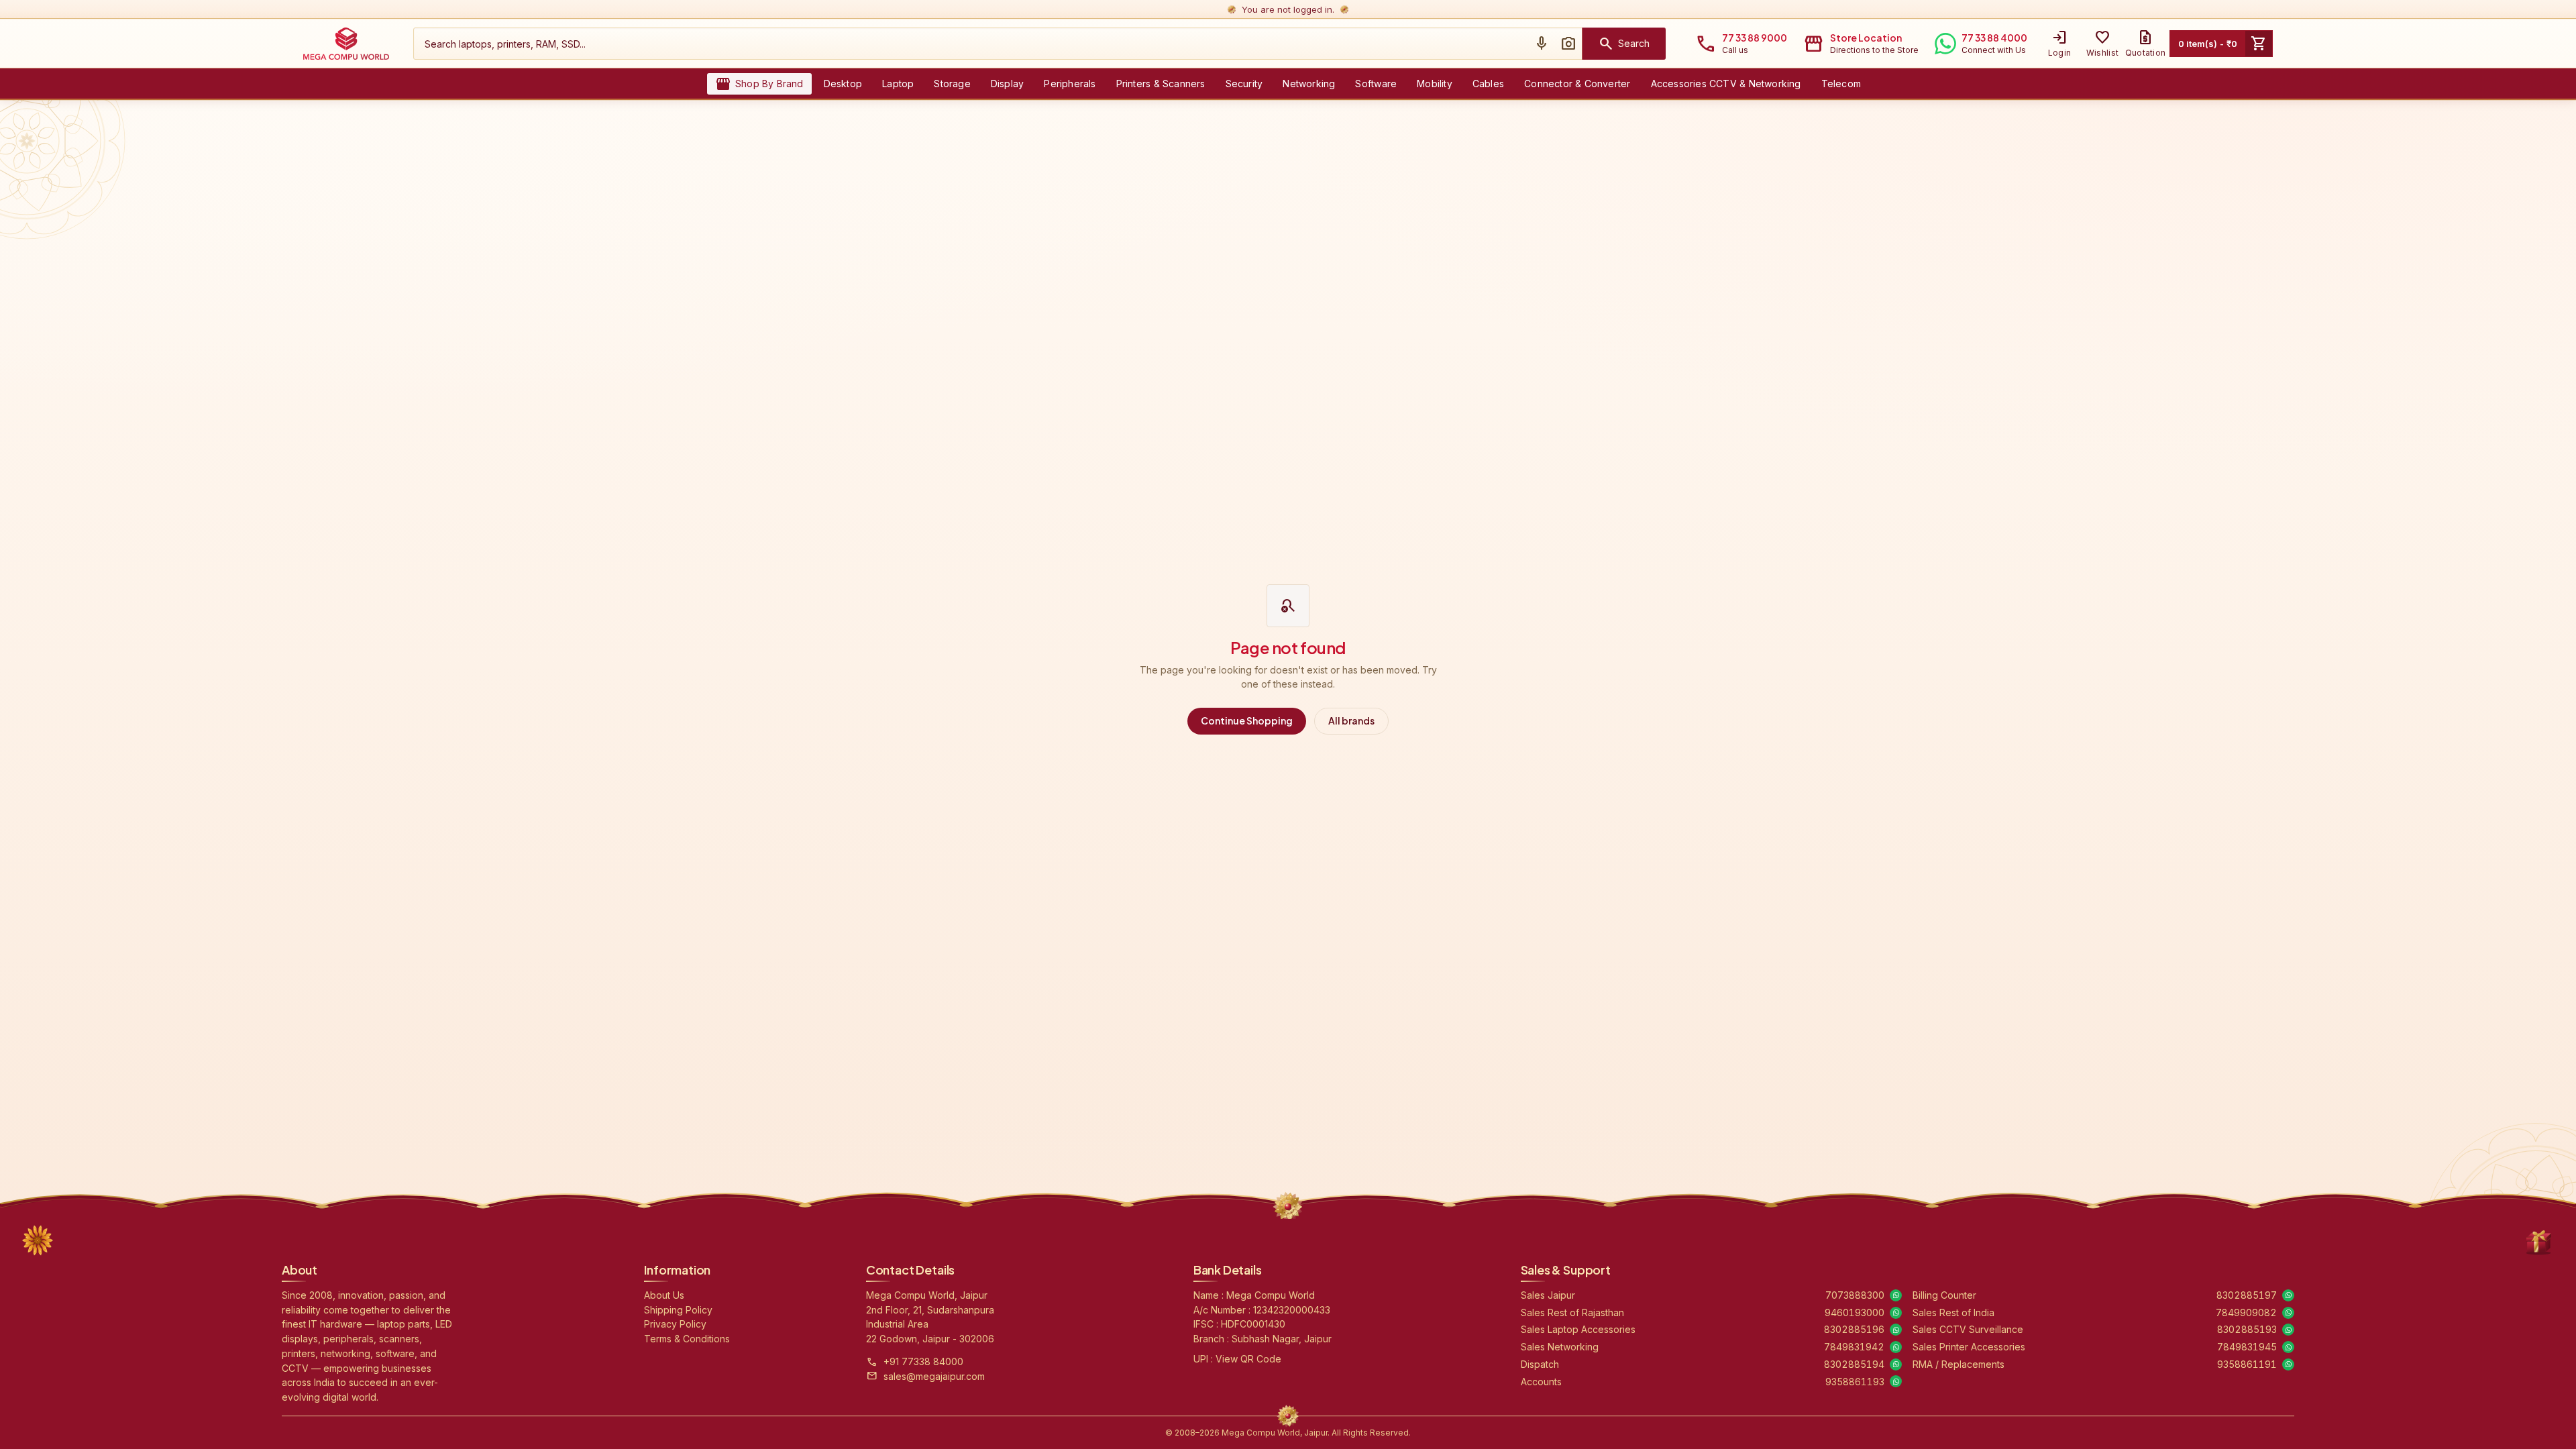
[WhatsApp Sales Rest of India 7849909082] (2288, 1313)
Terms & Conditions (687, 1339)
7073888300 (1855, 1295)
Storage (952, 84)
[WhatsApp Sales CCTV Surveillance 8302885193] (2288, 1330)
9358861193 (1855, 1382)
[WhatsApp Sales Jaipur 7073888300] (1896, 1295)
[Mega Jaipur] (346, 44)
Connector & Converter (1577, 84)
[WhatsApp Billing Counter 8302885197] (2288, 1295)
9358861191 (2247, 1364)
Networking (1309, 84)
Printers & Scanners (1161, 84)
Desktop (843, 84)
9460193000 (1855, 1312)
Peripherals (1070, 84)
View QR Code (1248, 1359)
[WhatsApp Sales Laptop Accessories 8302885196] (1896, 1330)
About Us (664, 1295)
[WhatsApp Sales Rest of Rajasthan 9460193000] (1896, 1313)
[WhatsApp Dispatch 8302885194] (1896, 1364)
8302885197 (2247, 1295)
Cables (1488, 84)
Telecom (1841, 84)
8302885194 (1854, 1364)
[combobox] (971, 44)
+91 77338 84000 (923, 1361)
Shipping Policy (678, 1310)
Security (1244, 84)
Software (1376, 84)
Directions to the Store (1874, 50)
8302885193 (2247, 1329)
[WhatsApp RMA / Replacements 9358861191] (2288, 1364)
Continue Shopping (1247, 720)
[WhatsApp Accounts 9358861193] (1896, 1381)
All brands (1351, 720)
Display (1007, 84)
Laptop (898, 84)
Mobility (1435, 84)
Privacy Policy (675, 1324)
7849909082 (2246, 1312)
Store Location (1866, 38)
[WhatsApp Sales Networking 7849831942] (1896, 1347)
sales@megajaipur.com (934, 1376)
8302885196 (1854, 1329)
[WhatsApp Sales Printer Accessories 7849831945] (2288, 1347)
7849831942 (1854, 1347)
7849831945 (2247, 1347)
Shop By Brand (759, 84)
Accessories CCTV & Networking (1726, 84)
